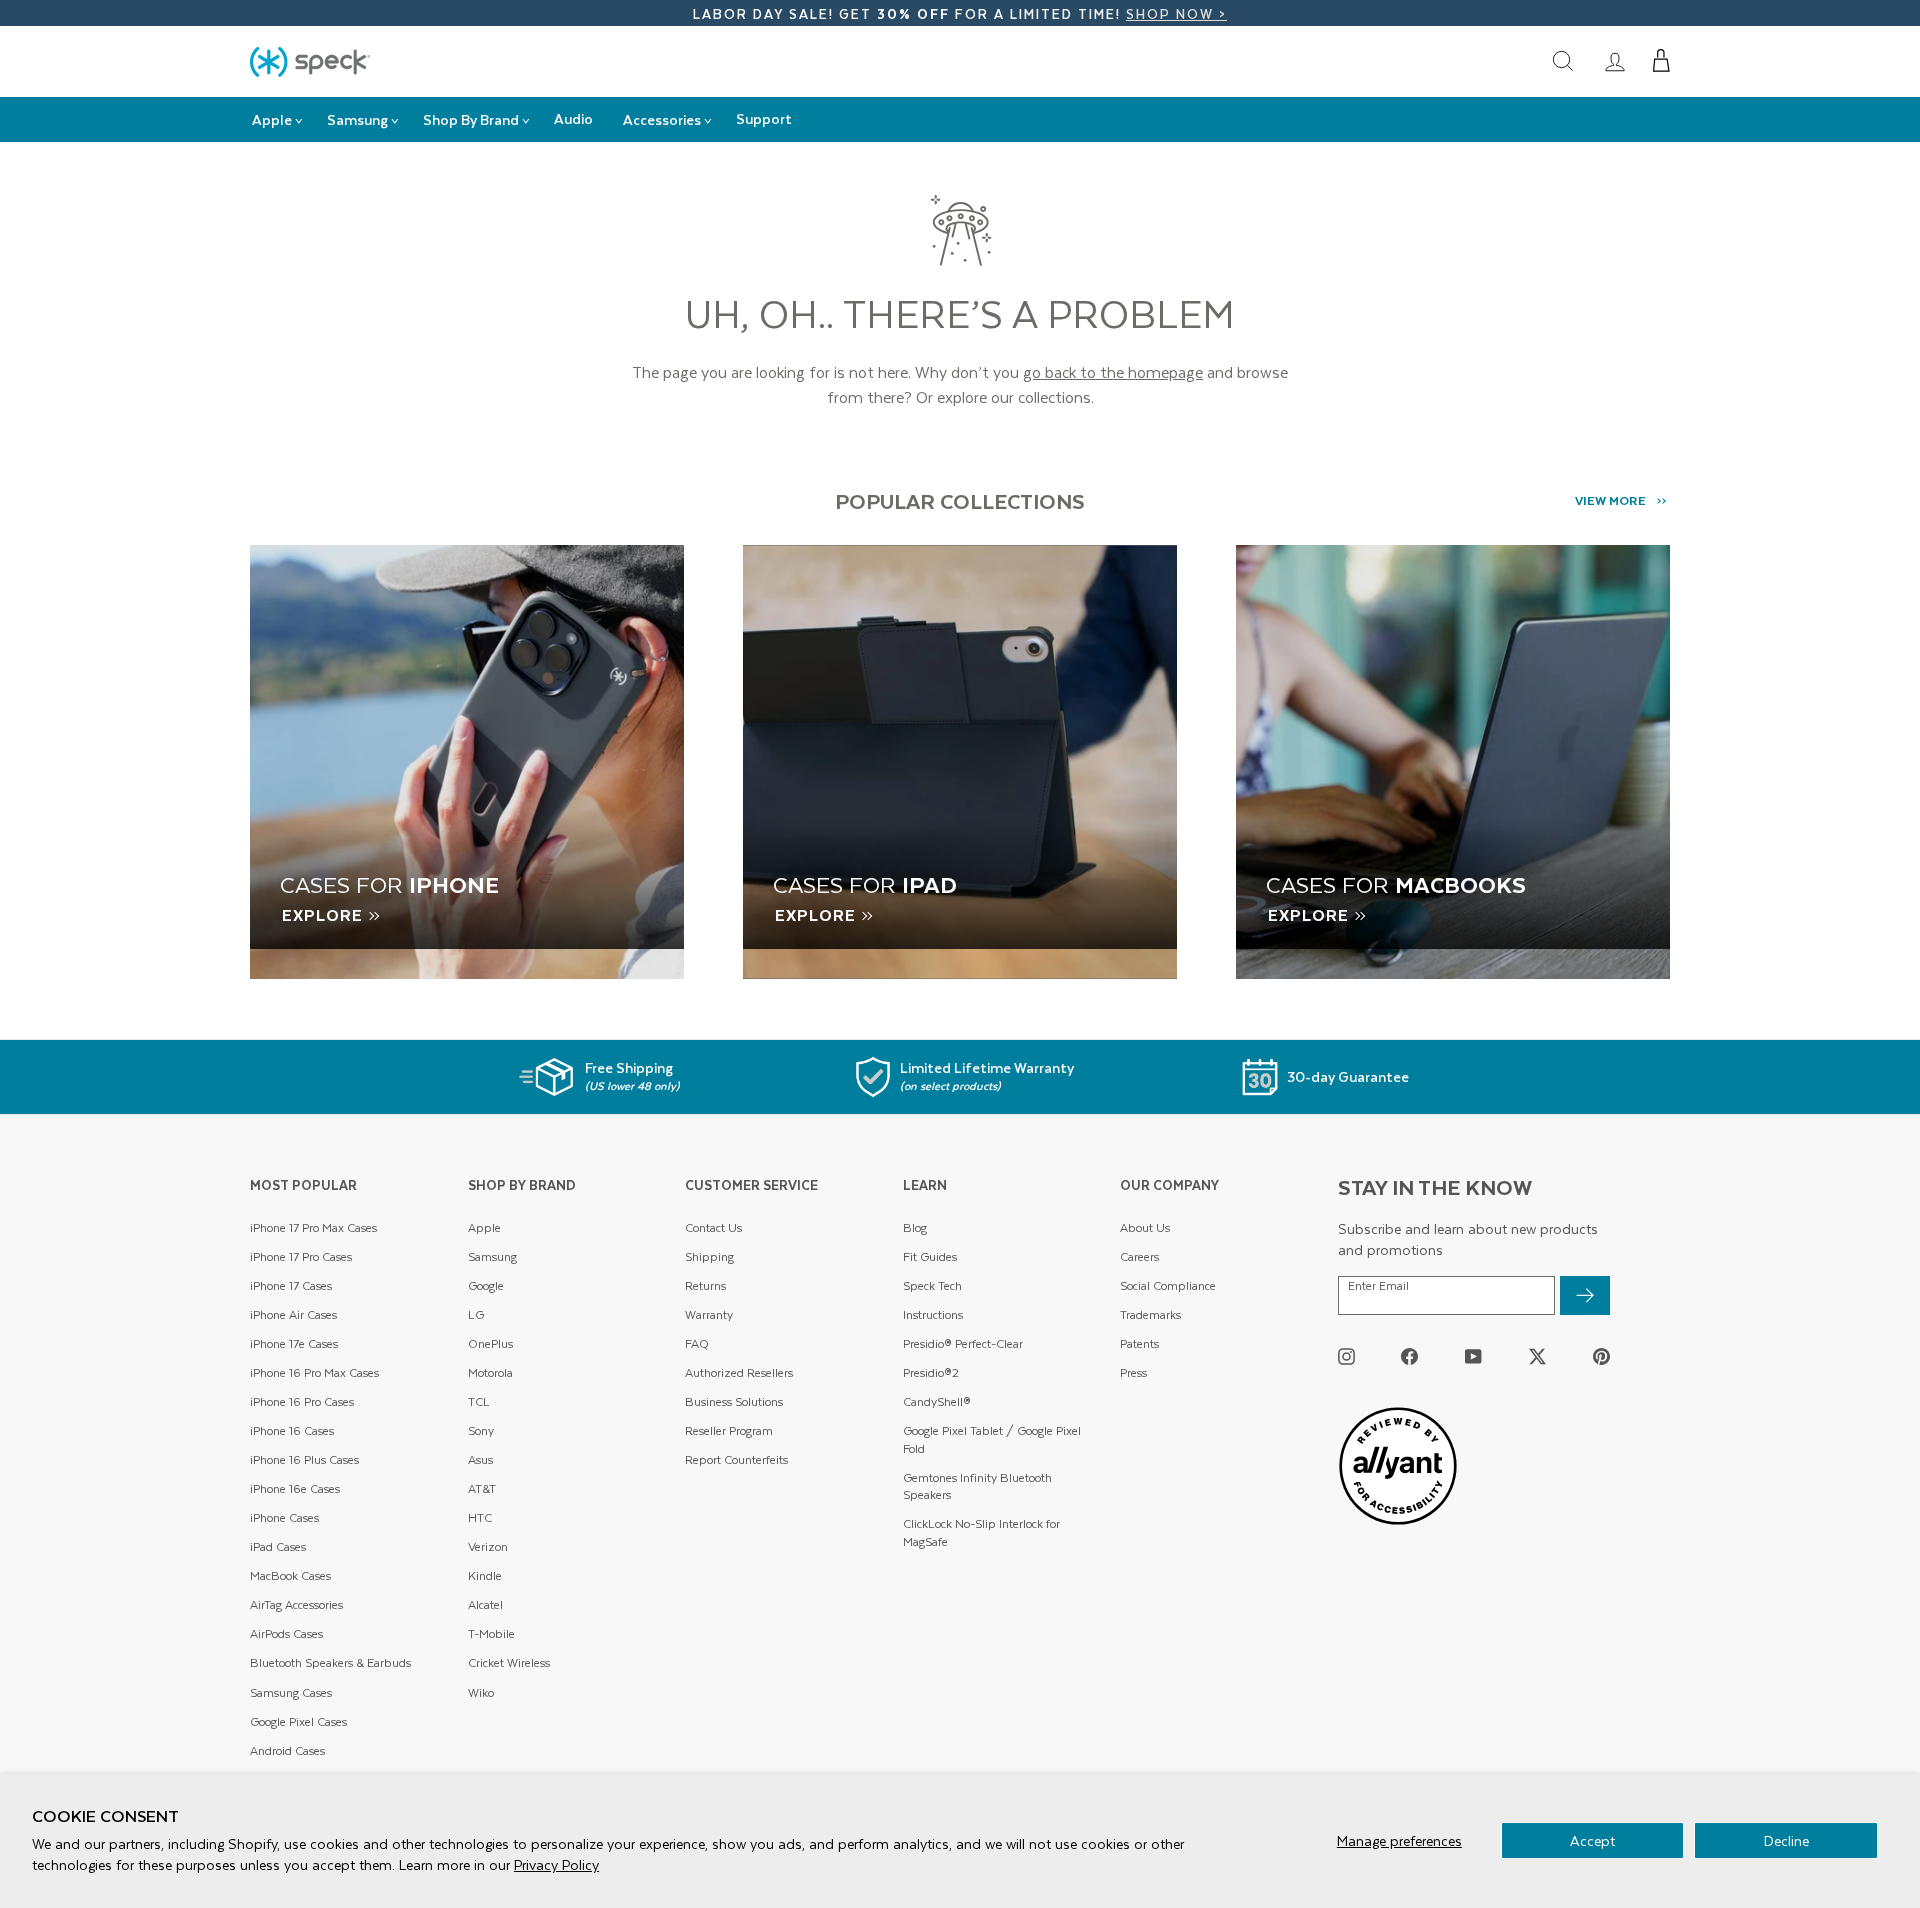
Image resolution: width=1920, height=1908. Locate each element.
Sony (481, 1430)
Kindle (485, 1575)
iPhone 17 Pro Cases (301, 1256)
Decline (1786, 1840)
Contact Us (713, 1227)
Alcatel (485, 1604)
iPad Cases (278, 1546)
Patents (1139, 1343)
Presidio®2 (931, 1372)
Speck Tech (932, 1285)
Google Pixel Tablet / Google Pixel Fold (992, 1439)
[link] (1615, 61)
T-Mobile (491, 1633)
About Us (1145, 1227)
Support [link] (764, 118)
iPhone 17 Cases (291, 1285)
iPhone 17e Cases (294, 1343)
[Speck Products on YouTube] (1473, 1355)
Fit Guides (930, 1256)
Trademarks (1150, 1314)
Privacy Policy (556, 1864)
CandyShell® (937, 1401)
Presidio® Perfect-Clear (963, 1343)
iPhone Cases (284, 1517)
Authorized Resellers (739, 1372)
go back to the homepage (1113, 371)
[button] (1661, 61)
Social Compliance (1168, 1285)
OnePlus (490, 1343)
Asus (480, 1459)
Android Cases (287, 1750)
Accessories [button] (662, 119)
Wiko (481, 1692)
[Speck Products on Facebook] (1409, 1355)
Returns (705, 1285)
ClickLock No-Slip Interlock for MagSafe (981, 1532)
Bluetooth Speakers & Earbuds (330, 1662)
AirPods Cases (286, 1633)
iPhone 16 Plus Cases (304, 1459)
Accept (1592, 1840)
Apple (484, 1227)
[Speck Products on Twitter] (1537, 1355)
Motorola (490, 1372)
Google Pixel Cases (298, 1721)
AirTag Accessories (296, 1604)
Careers (1139, 1256)
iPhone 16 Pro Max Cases (314, 1372)
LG (476, 1314)
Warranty (709, 1314)
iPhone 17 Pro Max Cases (313, 1227)
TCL (479, 1401)
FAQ (697, 1343)
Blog (915, 1227)
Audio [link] (573, 118)
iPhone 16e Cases (295, 1488)
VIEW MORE (1610, 500)
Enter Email (1378, 1286)
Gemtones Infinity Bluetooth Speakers (977, 1486)
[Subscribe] (1585, 1296)
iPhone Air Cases (293, 1314)
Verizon (488, 1546)
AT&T (482, 1488)
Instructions (933, 1314)
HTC (480, 1517)
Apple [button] (272, 119)
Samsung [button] (357, 119)
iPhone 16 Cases (292, 1430)
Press (1133, 1372)
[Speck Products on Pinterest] (1601, 1355)
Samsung (492, 1256)
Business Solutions (734, 1401)
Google (486, 1285)
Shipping (709, 1256)
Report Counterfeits (736, 1459)
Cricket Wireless (509, 1662)
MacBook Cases (290, 1575)
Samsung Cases (291, 1692)
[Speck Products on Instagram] (1346, 1355)
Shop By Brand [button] (471, 119)
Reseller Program (729, 1430)
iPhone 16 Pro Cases (302, 1401)
